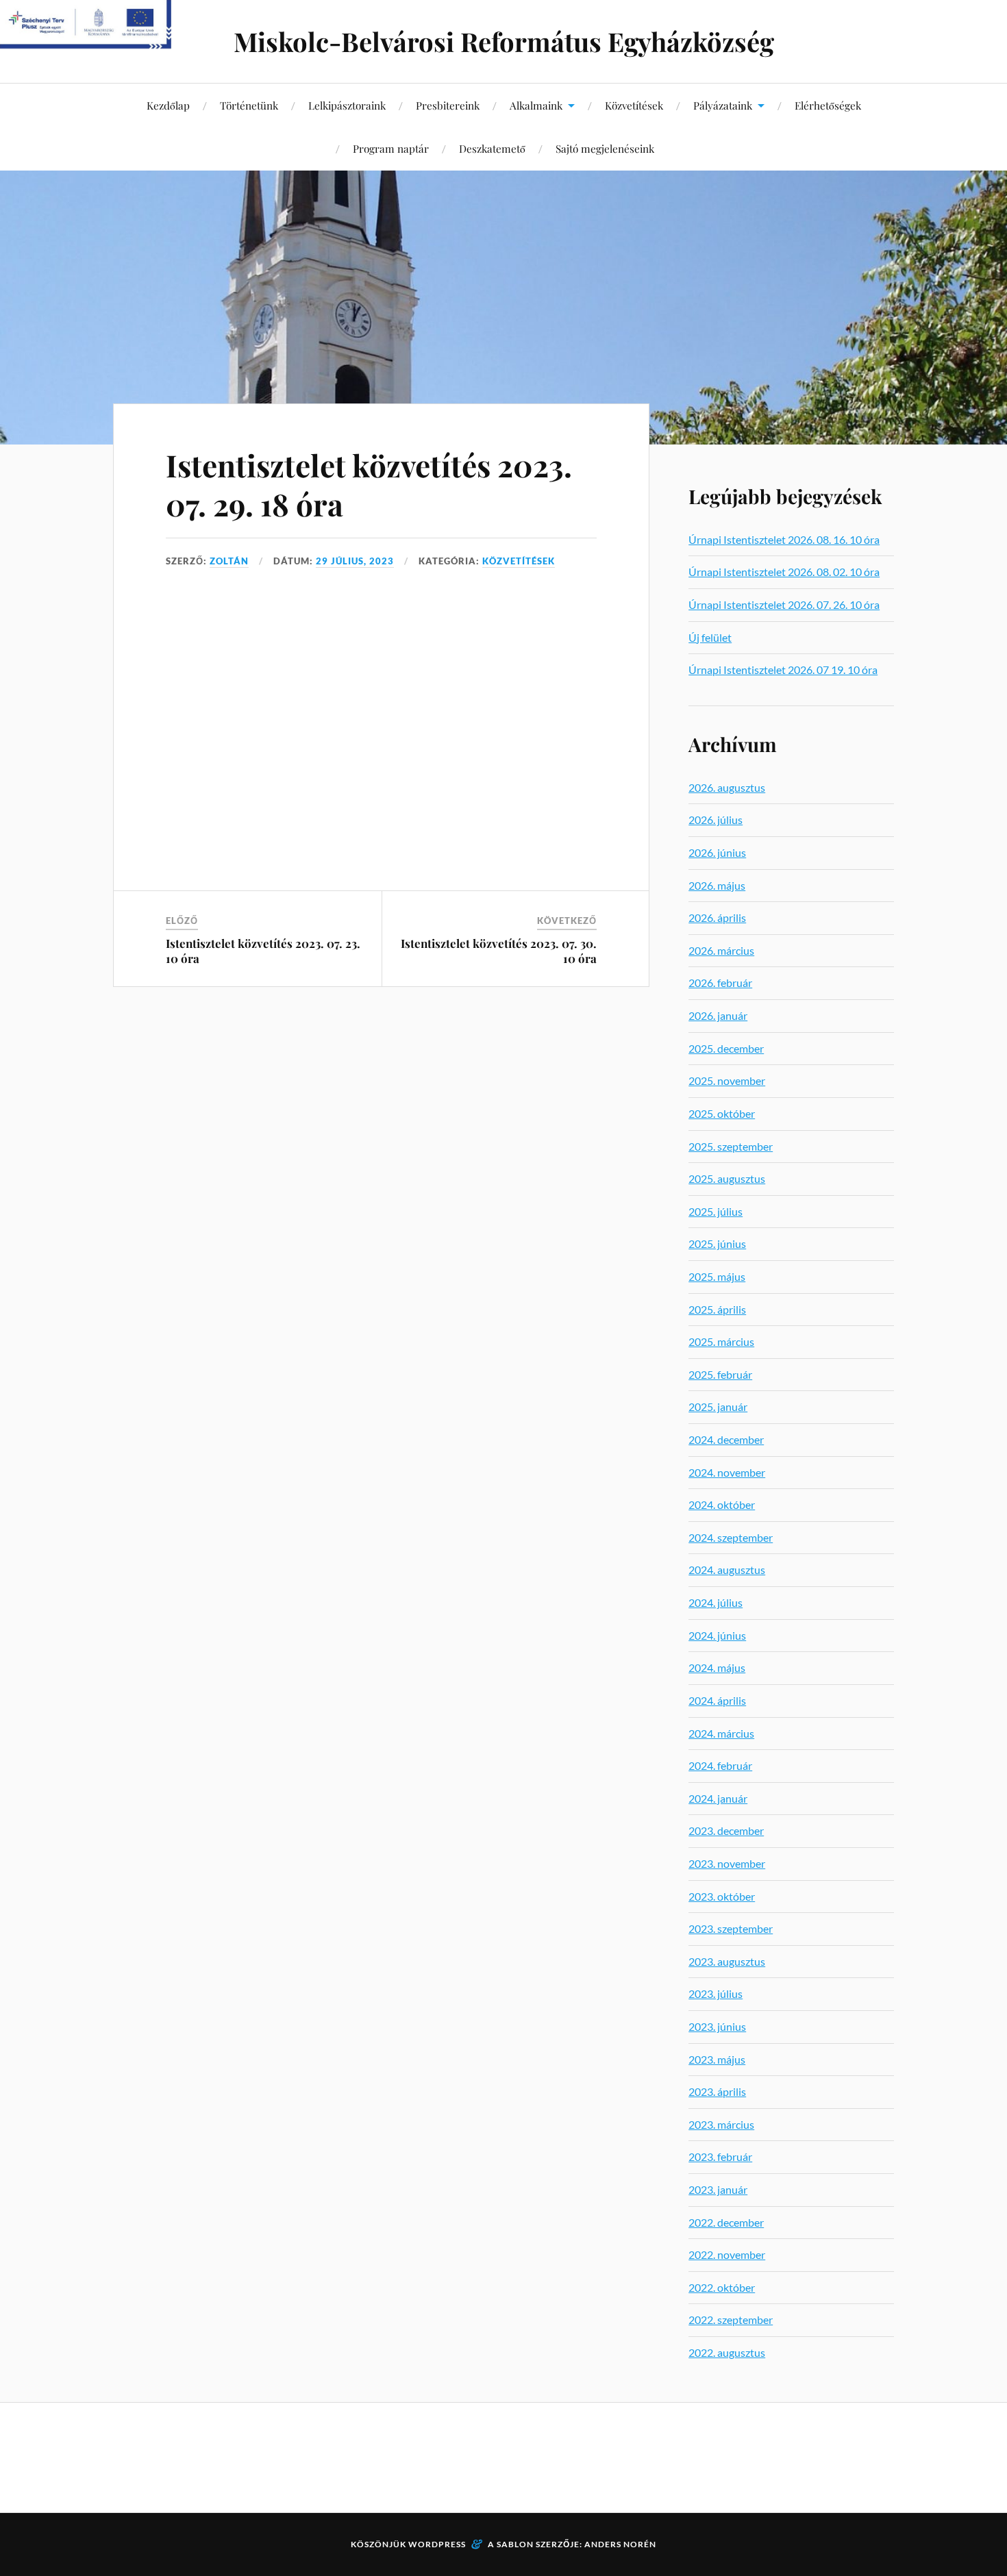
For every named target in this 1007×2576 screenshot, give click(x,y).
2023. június (717, 2026)
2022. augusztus (727, 2352)
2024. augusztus (727, 1570)
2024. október (722, 1504)
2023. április (717, 2091)
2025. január (718, 1406)
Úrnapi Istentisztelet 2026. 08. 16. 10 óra (784, 539)
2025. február (720, 1374)
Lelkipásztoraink (347, 105)
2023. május (717, 2059)
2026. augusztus (727, 787)
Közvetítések (634, 105)
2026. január (718, 1015)
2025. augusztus (727, 1178)
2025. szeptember (731, 1146)
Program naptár (391, 148)
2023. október (722, 1896)
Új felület (710, 637)
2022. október (722, 2287)
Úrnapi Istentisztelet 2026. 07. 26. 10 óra (784, 604)
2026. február (720, 983)
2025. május (717, 1276)
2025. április (717, 1309)
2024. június (717, 1635)
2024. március (721, 1733)
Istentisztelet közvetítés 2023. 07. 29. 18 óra (369, 484)
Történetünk (249, 105)
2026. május (717, 885)
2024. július (716, 1602)
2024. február (720, 1765)
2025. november (727, 1080)
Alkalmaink (536, 105)
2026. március (721, 950)
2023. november (727, 1863)
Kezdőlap (168, 105)
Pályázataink (723, 105)
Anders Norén (620, 2544)
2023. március (721, 2124)
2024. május (717, 1667)
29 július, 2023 (355, 561)
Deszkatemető (492, 148)
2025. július (716, 1211)
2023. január (718, 2189)
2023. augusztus (727, 1961)
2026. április (717, 917)
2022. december (726, 2222)
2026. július (716, 820)
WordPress (437, 2544)
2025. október (722, 1113)
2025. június (717, 1243)
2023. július (716, 1993)
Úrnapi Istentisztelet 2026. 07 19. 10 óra (783, 670)
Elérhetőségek (828, 105)
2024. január (718, 1798)
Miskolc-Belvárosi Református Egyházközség (504, 41)
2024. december (726, 1439)
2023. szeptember (731, 1928)
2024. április (717, 1700)
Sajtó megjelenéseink (605, 148)
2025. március (721, 1341)
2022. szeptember (731, 2319)
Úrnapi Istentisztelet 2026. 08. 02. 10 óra (784, 572)
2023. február (720, 2156)
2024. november (727, 1472)
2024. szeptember (731, 1537)
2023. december (726, 1830)
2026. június (717, 852)
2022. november (727, 2254)
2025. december (726, 1048)
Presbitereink (448, 105)
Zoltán (229, 561)
